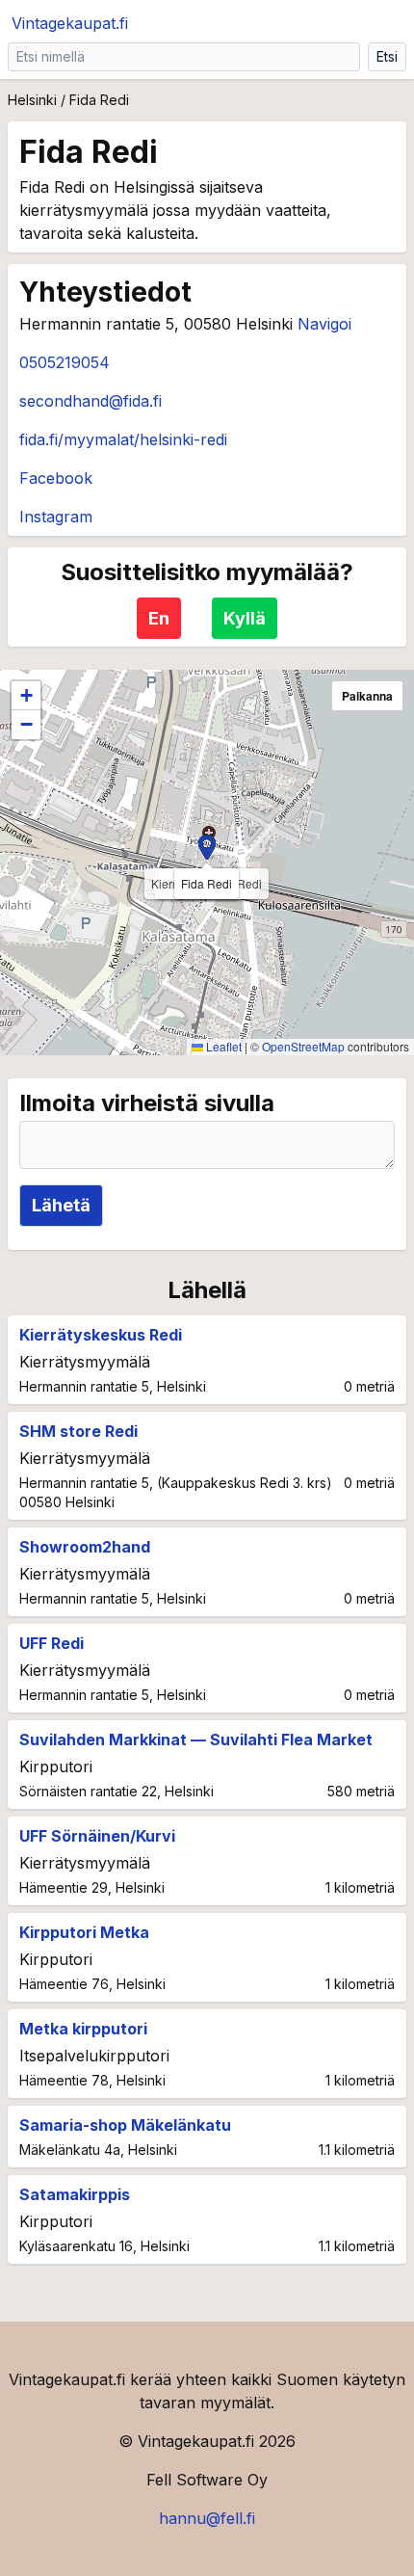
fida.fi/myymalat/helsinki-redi (123, 439)
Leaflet (222, 1046)
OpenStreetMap (303, 1046)
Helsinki (32, 100)
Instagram (56, 517)
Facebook (56, 478)
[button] (207, 847)
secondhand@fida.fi (91, 401)
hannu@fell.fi (207, 2518)
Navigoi (324, 324)
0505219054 (65, 362)
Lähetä (61, 1205)
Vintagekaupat (70, 23)
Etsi (387, 56)
